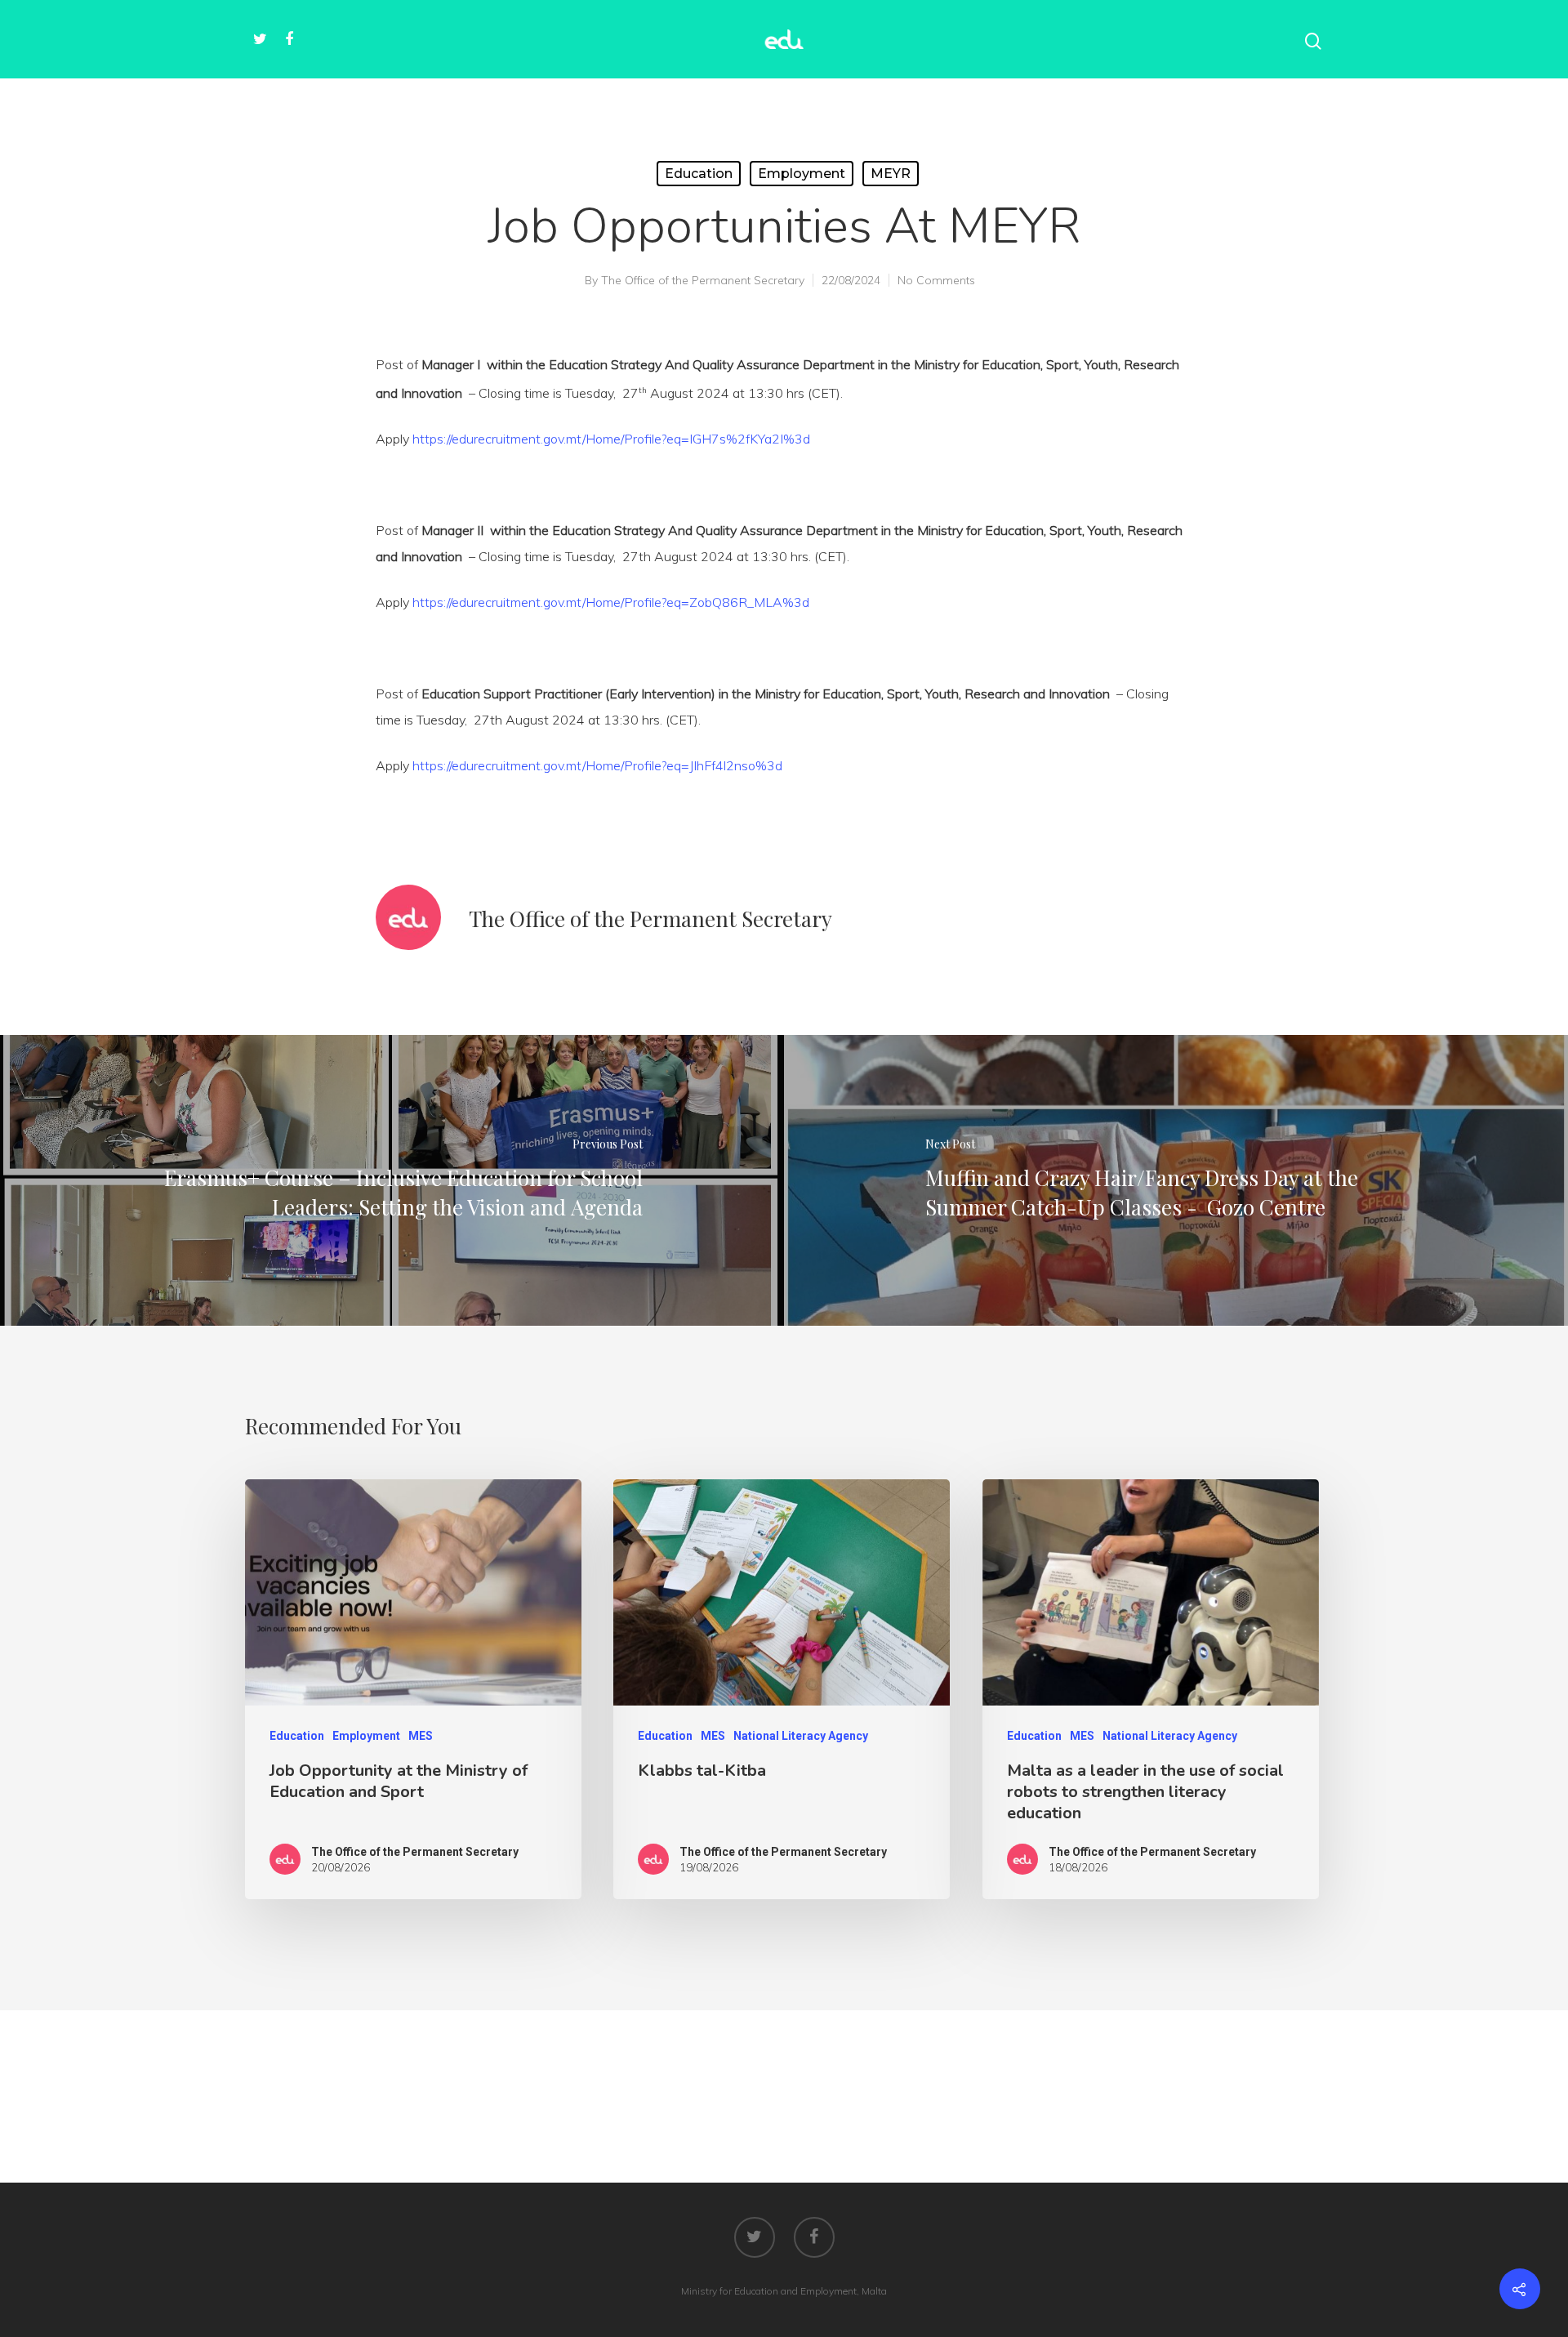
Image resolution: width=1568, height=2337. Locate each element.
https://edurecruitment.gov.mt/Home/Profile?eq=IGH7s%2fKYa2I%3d (611, 439)
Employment (802, 174)
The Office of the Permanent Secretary (703, 280)
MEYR (891, 174)
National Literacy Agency (801, 1736)
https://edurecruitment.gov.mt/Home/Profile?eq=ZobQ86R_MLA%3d (611, 602)
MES (421, 1736)
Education (699, 174)
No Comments (936, 280)
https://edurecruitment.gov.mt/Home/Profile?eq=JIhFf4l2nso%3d (597, 765)
